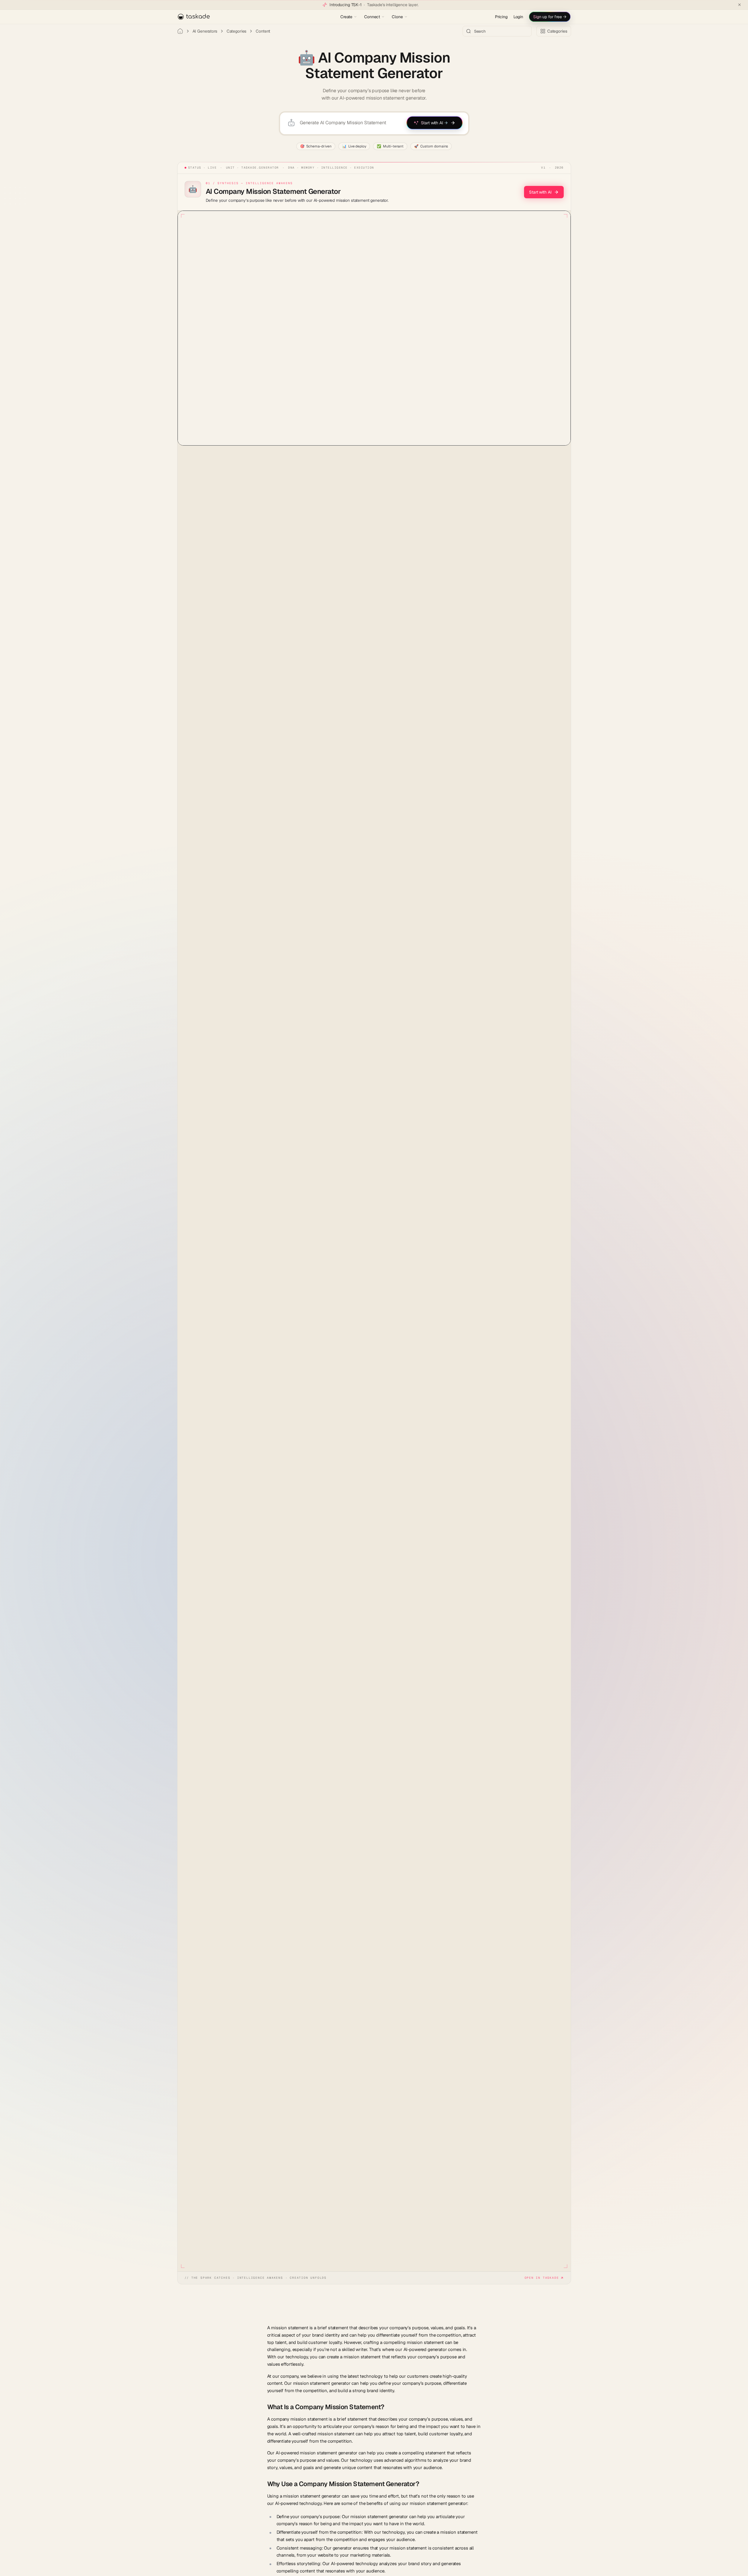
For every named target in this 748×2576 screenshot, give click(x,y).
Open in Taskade (542, 2278)
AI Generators (205, 31)
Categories (237, 31)
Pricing (501, 17)
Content (263, 31)
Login (518, 17)
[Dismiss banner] (739, 5)
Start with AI (540, 192)
